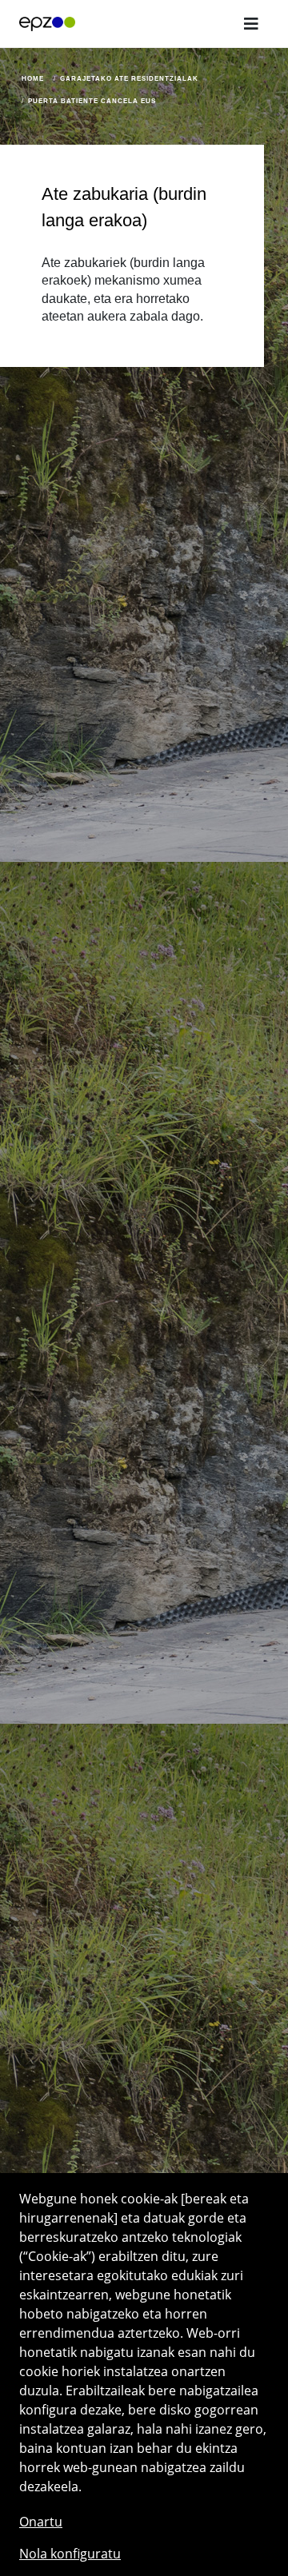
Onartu (41, 2522)
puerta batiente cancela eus (92, 101)
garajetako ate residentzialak (129, 79)
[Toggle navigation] (251, 24)
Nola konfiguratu (70, 2554)
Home (33, 79)
